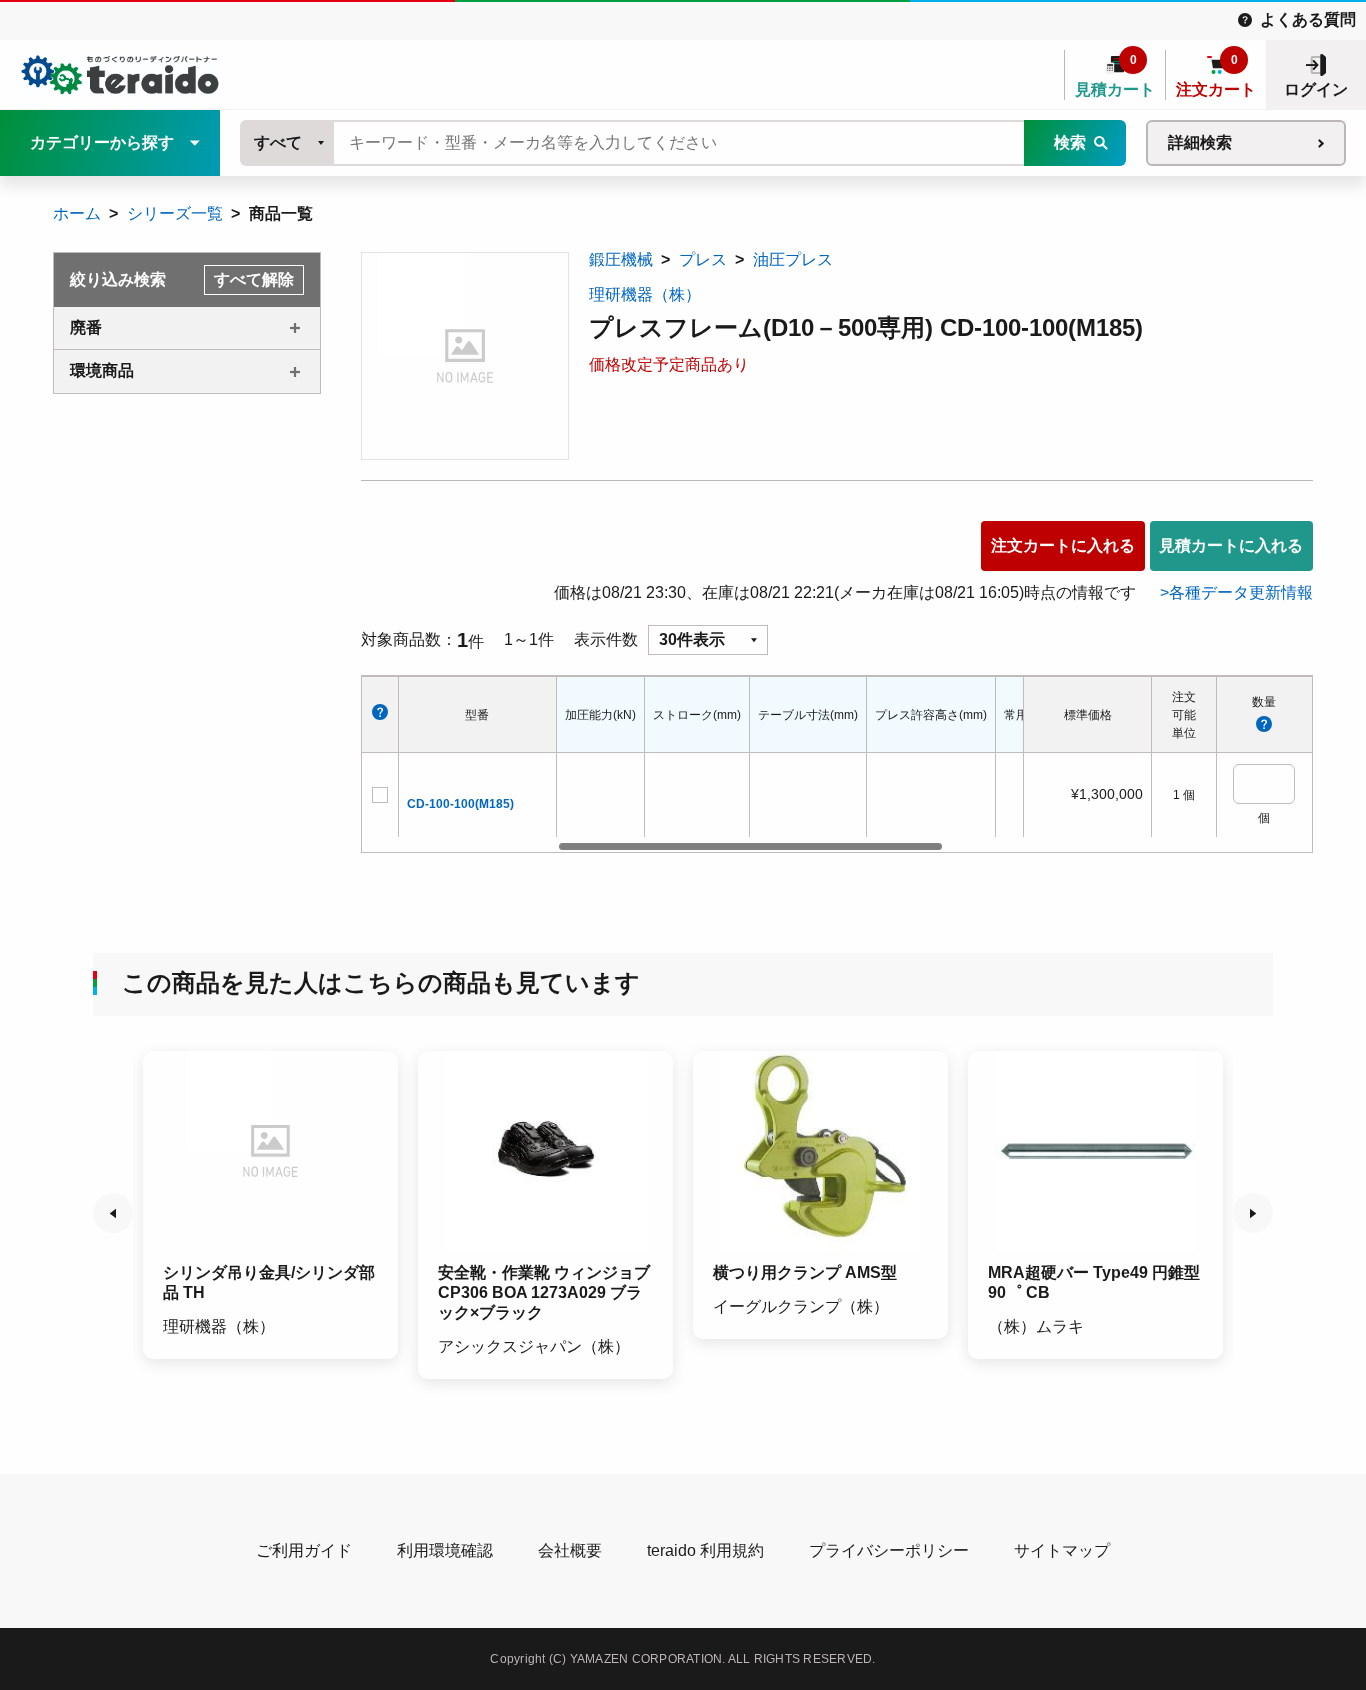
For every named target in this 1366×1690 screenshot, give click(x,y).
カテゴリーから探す (102, 142)
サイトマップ (1062, 1550)
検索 (1070, 142)
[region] (790, 764)
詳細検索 (1200, 142)
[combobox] (288, 143)
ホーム (77, 213)
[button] (113, 1213)
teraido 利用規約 (705, 1550)
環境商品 (102, 370)
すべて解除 (254, 279)
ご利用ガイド (304, 1550)
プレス (703, 259)
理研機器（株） (645, 294)
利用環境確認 (445, 1550)
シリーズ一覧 (175, 213)
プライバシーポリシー (889, 1550)
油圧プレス (793, 259)
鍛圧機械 (621, 259)
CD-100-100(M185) (460, 804)
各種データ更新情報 (1241, 592)
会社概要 (570, 1550)
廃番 (86, 327)
